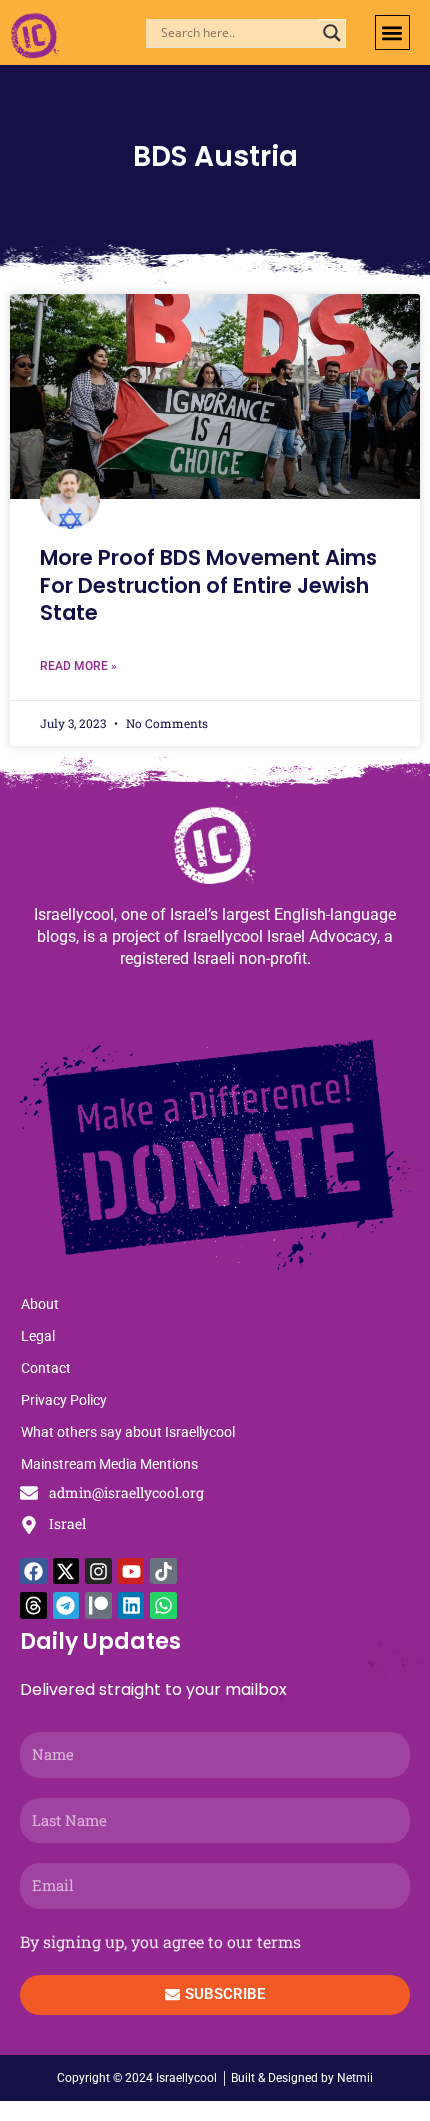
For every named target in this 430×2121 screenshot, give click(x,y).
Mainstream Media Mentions (109, 1464)
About (40, 1304)
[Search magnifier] (332, 33)
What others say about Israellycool (128, 1432)
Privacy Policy (64, 1400)
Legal (38, 1336)
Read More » (78, 666)
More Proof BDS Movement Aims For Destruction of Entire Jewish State (208, 585)
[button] (392, 32)
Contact (46, 1368)
